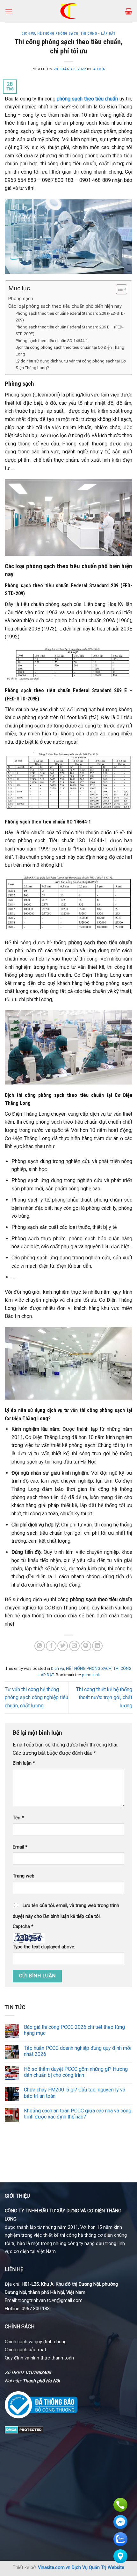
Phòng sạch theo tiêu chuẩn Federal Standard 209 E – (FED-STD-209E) (70, 330)
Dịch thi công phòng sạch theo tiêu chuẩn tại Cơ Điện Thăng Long (70, 351)
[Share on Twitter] (63, 1646)
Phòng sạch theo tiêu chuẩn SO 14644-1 (52, 341)
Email (20, 1847)
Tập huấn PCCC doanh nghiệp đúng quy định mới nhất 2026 (78, 2051)
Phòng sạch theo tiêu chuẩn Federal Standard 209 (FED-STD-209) (70, 317)
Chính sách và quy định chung (36, 2342)
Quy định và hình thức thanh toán (39, 2358)
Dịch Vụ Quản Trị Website (98, 2568)
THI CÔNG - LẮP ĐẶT (98, 34)
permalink (91, 1675)
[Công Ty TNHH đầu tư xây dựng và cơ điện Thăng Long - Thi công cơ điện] (69, 11)
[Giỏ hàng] (129, 11)
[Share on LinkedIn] (97, 1646)
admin (99, 69)
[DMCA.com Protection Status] (24, 2429)
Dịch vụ (28, 34)
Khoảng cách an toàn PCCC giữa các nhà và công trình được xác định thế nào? (78, 2114)
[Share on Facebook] (51, 1646)
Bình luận (24, 1763)
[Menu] (9, 11)
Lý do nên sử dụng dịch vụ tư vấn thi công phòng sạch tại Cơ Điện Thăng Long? (71, 364)
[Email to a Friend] (74, 1646)
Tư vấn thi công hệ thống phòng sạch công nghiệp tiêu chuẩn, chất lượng (36, 1698)
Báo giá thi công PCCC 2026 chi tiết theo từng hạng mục (74, 2030)
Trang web (24, 1876)
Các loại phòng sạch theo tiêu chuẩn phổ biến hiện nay (65, 306)
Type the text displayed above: (44, 1947)
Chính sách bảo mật (25, 2350)
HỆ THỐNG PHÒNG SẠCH (58, 34)
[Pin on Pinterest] (86, 1646)
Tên (18, 1818)
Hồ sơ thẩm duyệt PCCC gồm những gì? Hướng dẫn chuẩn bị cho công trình (76, 2072)
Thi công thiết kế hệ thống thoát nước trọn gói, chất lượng (104, 1698)
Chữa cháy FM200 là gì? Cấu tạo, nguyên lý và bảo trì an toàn (75, 2093)
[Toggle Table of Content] (118, 289)
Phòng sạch (21, 299)
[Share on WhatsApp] (40, 1646)
